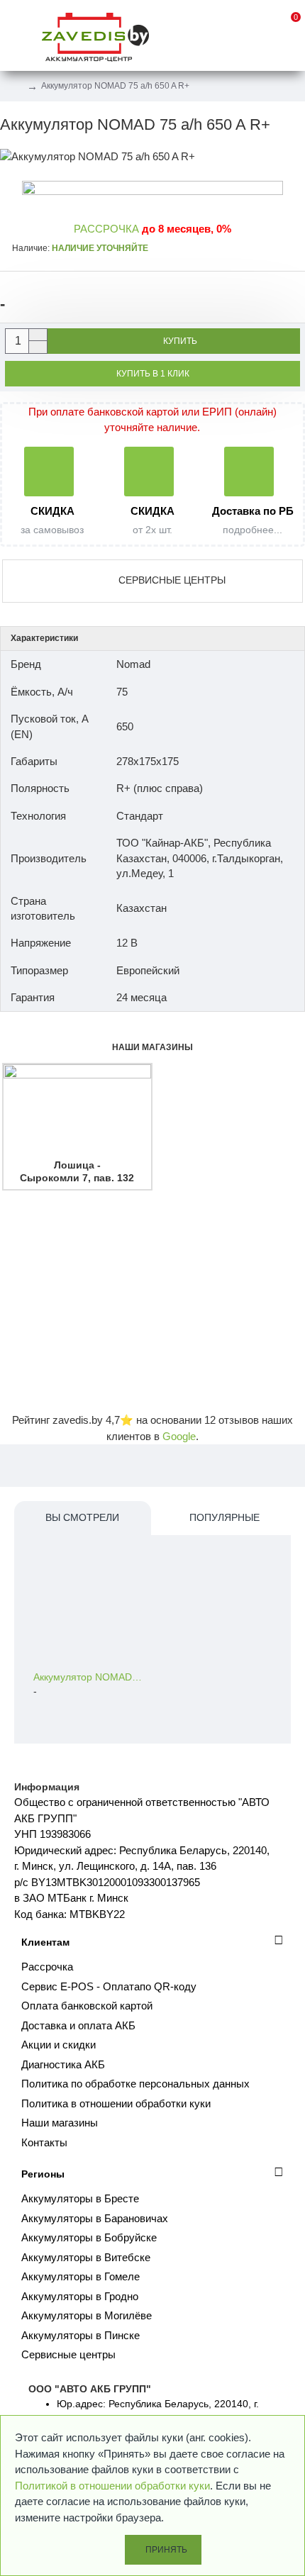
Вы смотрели (82, 1517)
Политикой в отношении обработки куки (112, 2486)
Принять (166, 2550)
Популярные (224, 1517)
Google (179, 1436)
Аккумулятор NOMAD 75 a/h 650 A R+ (89, 1677)
